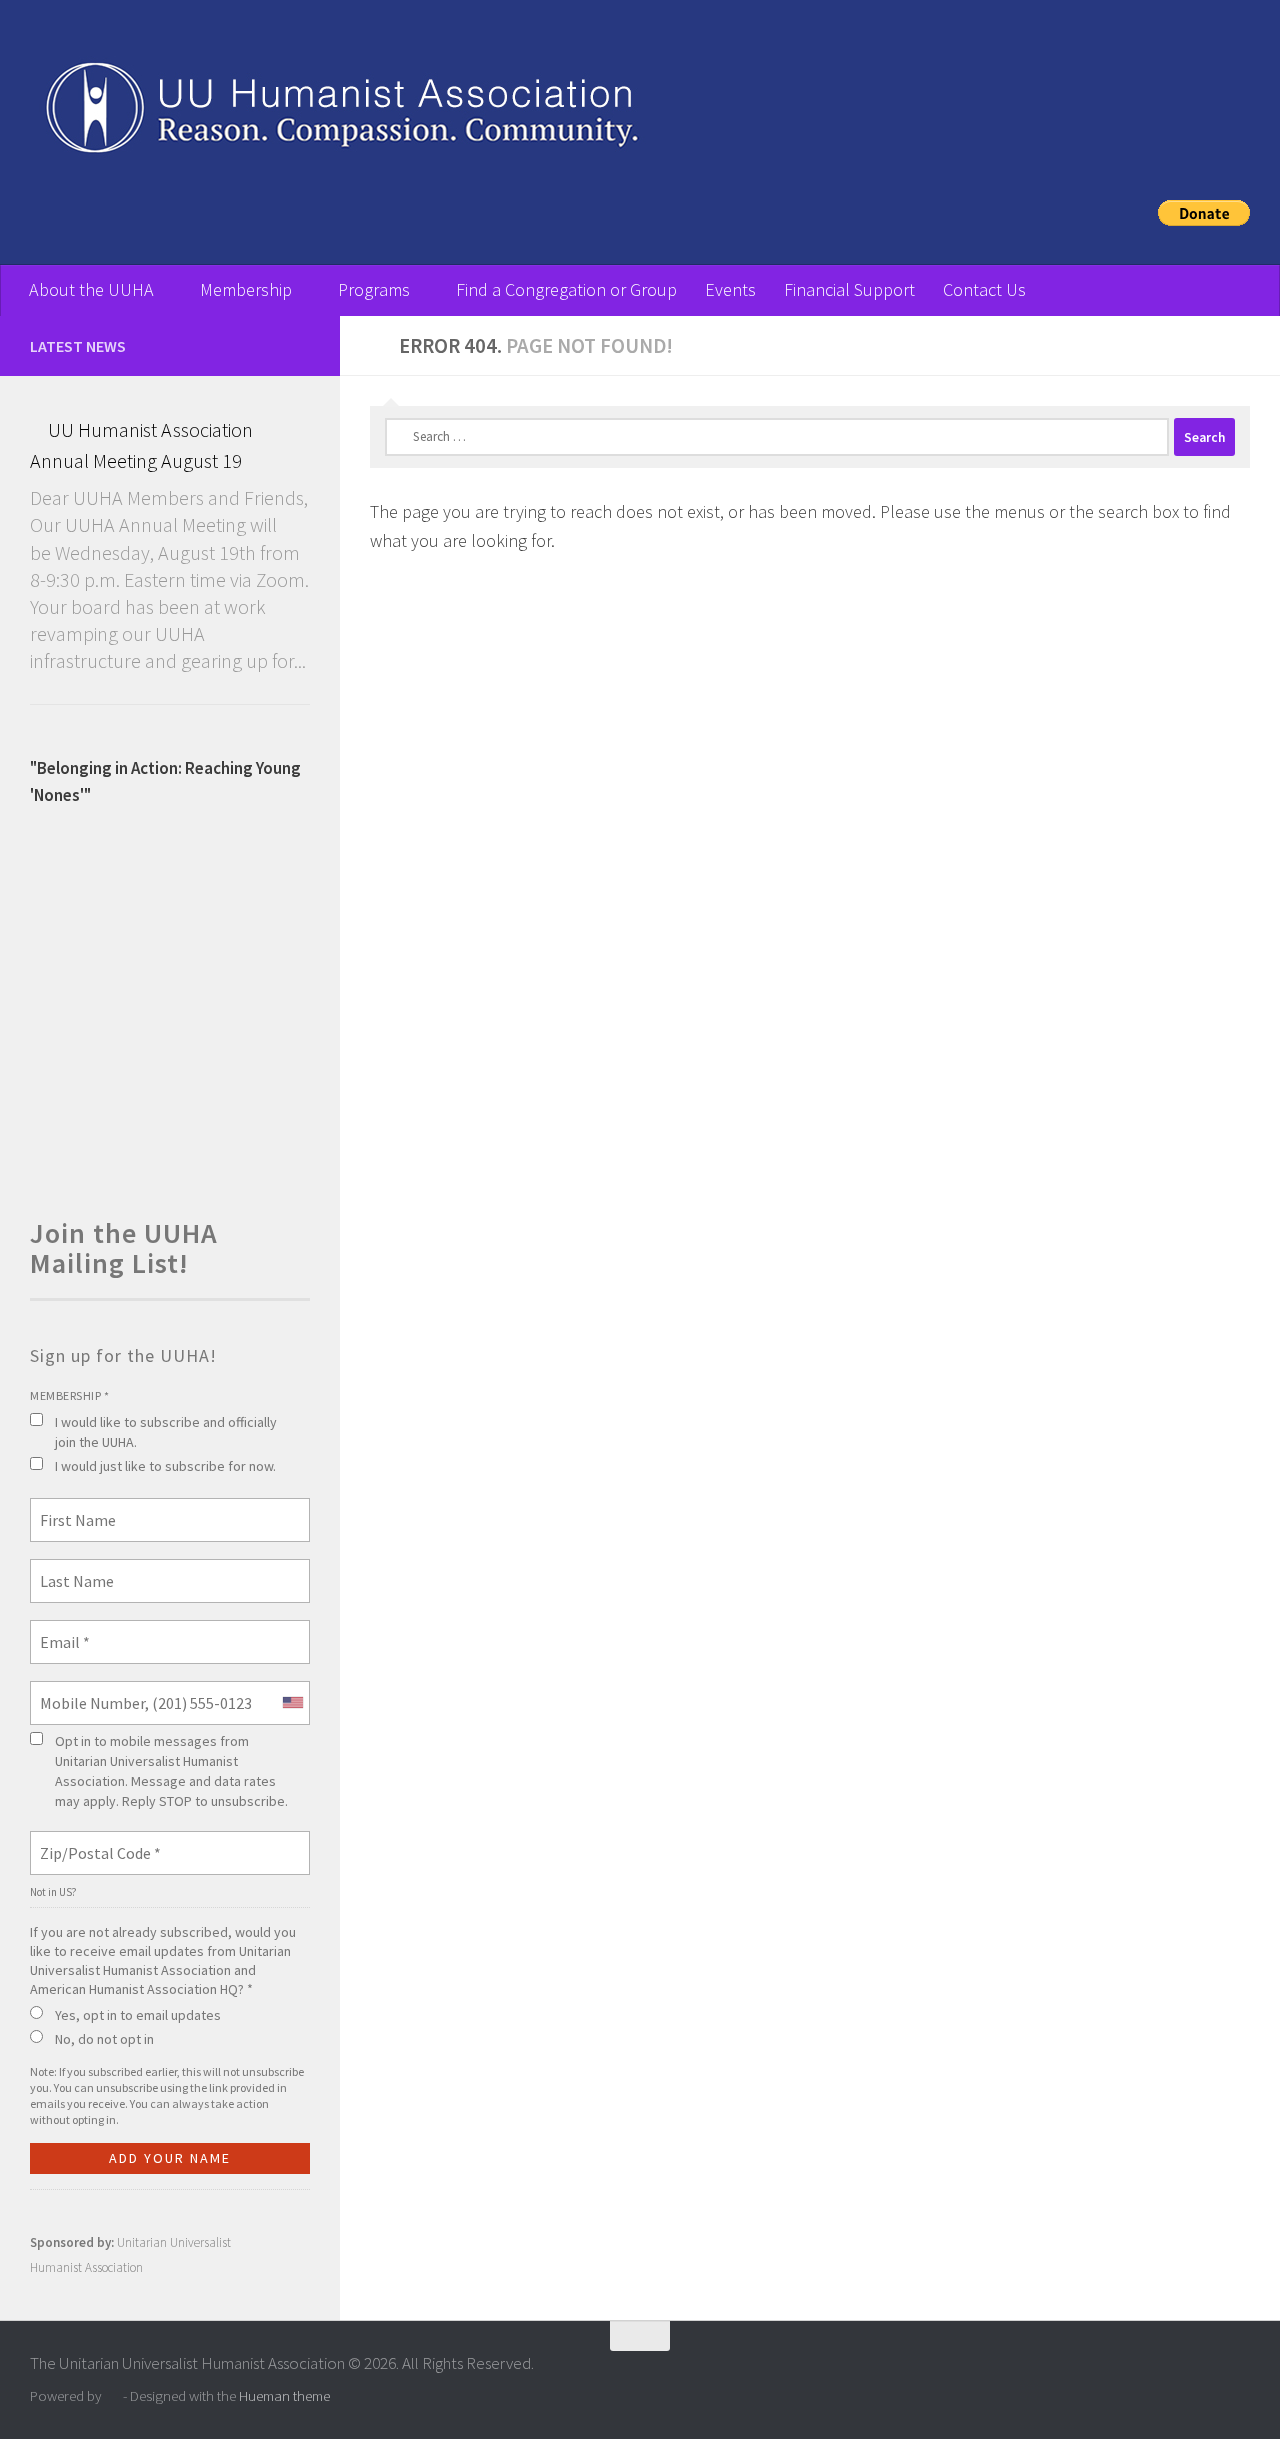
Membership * (69, 1395)
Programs (374, 289)
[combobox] (292, 1703)
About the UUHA (91, 289)
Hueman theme (284, 2395)
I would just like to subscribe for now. (165, 1466)
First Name (72, 1508)
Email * (61, 1630)
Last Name (70, 1569)
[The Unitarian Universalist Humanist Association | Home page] (600, 115)
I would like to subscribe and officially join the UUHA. (166, 1432)
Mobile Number (84, 1691)
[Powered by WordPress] (112, 2396)
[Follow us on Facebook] (298, 345)
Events (730, 289)
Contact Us (984, 289)
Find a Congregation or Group (566, 289)
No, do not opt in (104, 2039)
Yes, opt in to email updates (138, 2015)
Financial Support (849, 289)
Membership (246, 289)
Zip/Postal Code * (92, 1841)
